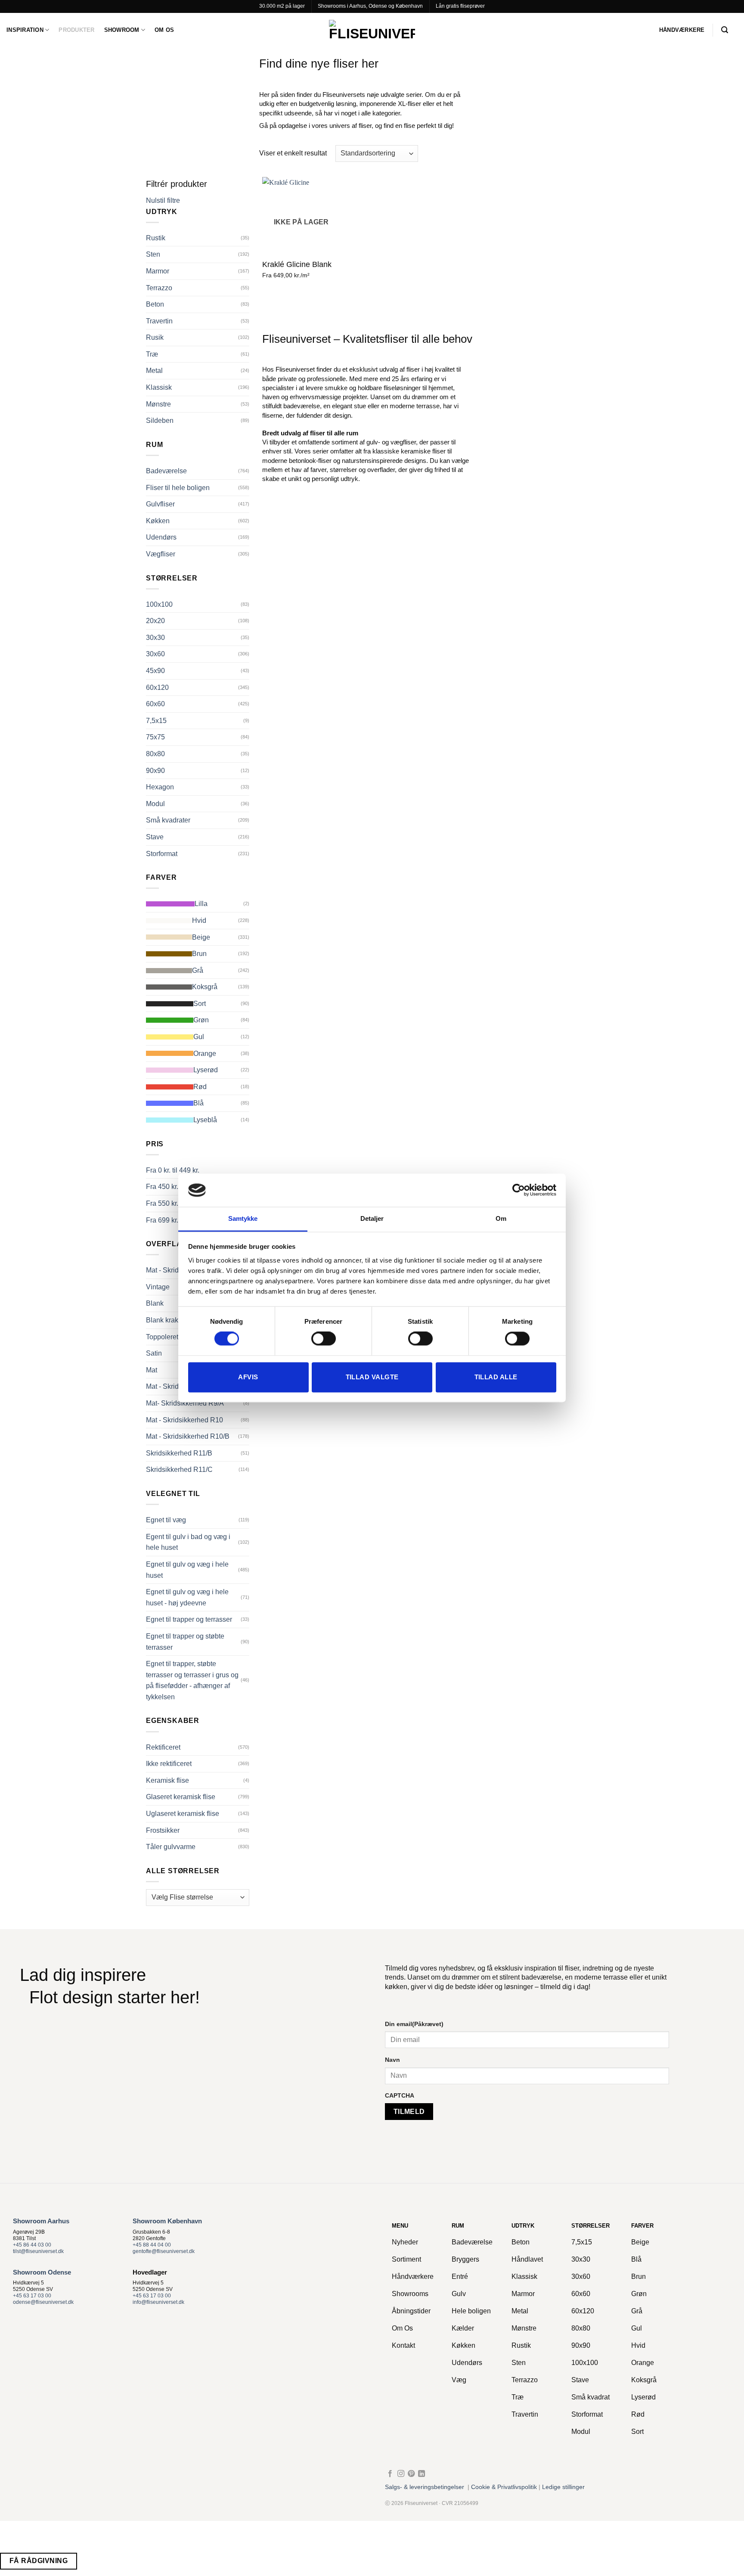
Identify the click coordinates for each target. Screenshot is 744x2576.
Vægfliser (161, 554)
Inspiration (25, 30)
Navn (392, 2060)
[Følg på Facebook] (390, 2474)
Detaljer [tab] (372, 1218)
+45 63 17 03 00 (32, 2296)
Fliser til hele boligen (178, 488)
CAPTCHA (400, 2095)
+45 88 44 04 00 (152, 2245)
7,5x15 (156, 721)
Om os (164, 30)
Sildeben (160, 421)
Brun (199, 954)
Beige (201, 937)
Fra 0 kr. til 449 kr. (173, 1170)
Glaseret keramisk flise (181, 1797)
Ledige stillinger (563, 2487)
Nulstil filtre (163, 200)
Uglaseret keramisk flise (183, 1814)
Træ (152, 354)
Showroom (122, 30)
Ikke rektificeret (169, 1764)
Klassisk (159, 387)
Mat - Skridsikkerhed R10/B (188, 1436)
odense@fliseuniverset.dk (43, 2302)
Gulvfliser (160, 504)
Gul (199, 1037)
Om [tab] (501, 1218)
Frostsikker (163, 1830)
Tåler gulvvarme (171, 1847)
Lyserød (206, 1070)
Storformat (162, 854)
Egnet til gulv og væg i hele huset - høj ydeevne (187, 1597)
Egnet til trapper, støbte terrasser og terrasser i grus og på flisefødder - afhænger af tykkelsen (192, 1680)
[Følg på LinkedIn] (422, 2474)
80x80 (155, 754)
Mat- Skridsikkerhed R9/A (185, 1403)
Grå (198, 970)
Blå (198, 1103)
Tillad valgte (372, 1377)
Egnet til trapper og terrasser (189, 1619)
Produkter (76, 30)
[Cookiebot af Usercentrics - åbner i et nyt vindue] (519, 1190)
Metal (154, 371)
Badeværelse (166, 471)
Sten (153, 254)
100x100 (159, 604)
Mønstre (158, 404)
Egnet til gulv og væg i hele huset (187, 1570)
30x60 (155, 654)
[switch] (324, 1339)
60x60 (155, 704)
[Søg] (725, 30)
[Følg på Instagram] (401, 2474)
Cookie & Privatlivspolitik (504, 2487)
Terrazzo (159, 288)
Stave (155, 837)
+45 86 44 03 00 (32, 2245)
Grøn (201, 1020)
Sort (200, 1004)
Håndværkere (682, 30)
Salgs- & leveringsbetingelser (425, 2487)
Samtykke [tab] (243, 1218)
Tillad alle (496, 1377)
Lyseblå (205, 1120)
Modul (155, 804)
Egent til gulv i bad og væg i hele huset (188, 1542)
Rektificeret (163, 1747)
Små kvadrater (168, 820)
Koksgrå (205, 987)
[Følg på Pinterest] (411, 2474)
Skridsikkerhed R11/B (179, 1453)
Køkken (158, 521)
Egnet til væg (166, 1520)
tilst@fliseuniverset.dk (38, 2251)
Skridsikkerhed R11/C (179, 1470)
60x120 (157, 687)
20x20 (155, 621)
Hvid (199, 920)
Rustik (156, 238)
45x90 (155, 671)
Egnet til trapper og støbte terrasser (185, 1642)
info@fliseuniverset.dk (158, 2302)
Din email (414, 2024)
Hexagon (160, 787)
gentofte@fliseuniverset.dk (164, 2251)
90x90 (155, 771)
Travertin (159, 321)
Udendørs (161, 537)
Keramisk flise (167, 1780)
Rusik (155, 337)
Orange (205, 1054)
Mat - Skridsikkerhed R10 (184, 1420)
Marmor (158, 271)
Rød (200, 1087)
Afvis (248, 1377)
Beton (155, 304)
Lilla (201, 904)
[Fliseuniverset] (372, 30)
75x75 (155, 737)
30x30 (155, 638)
